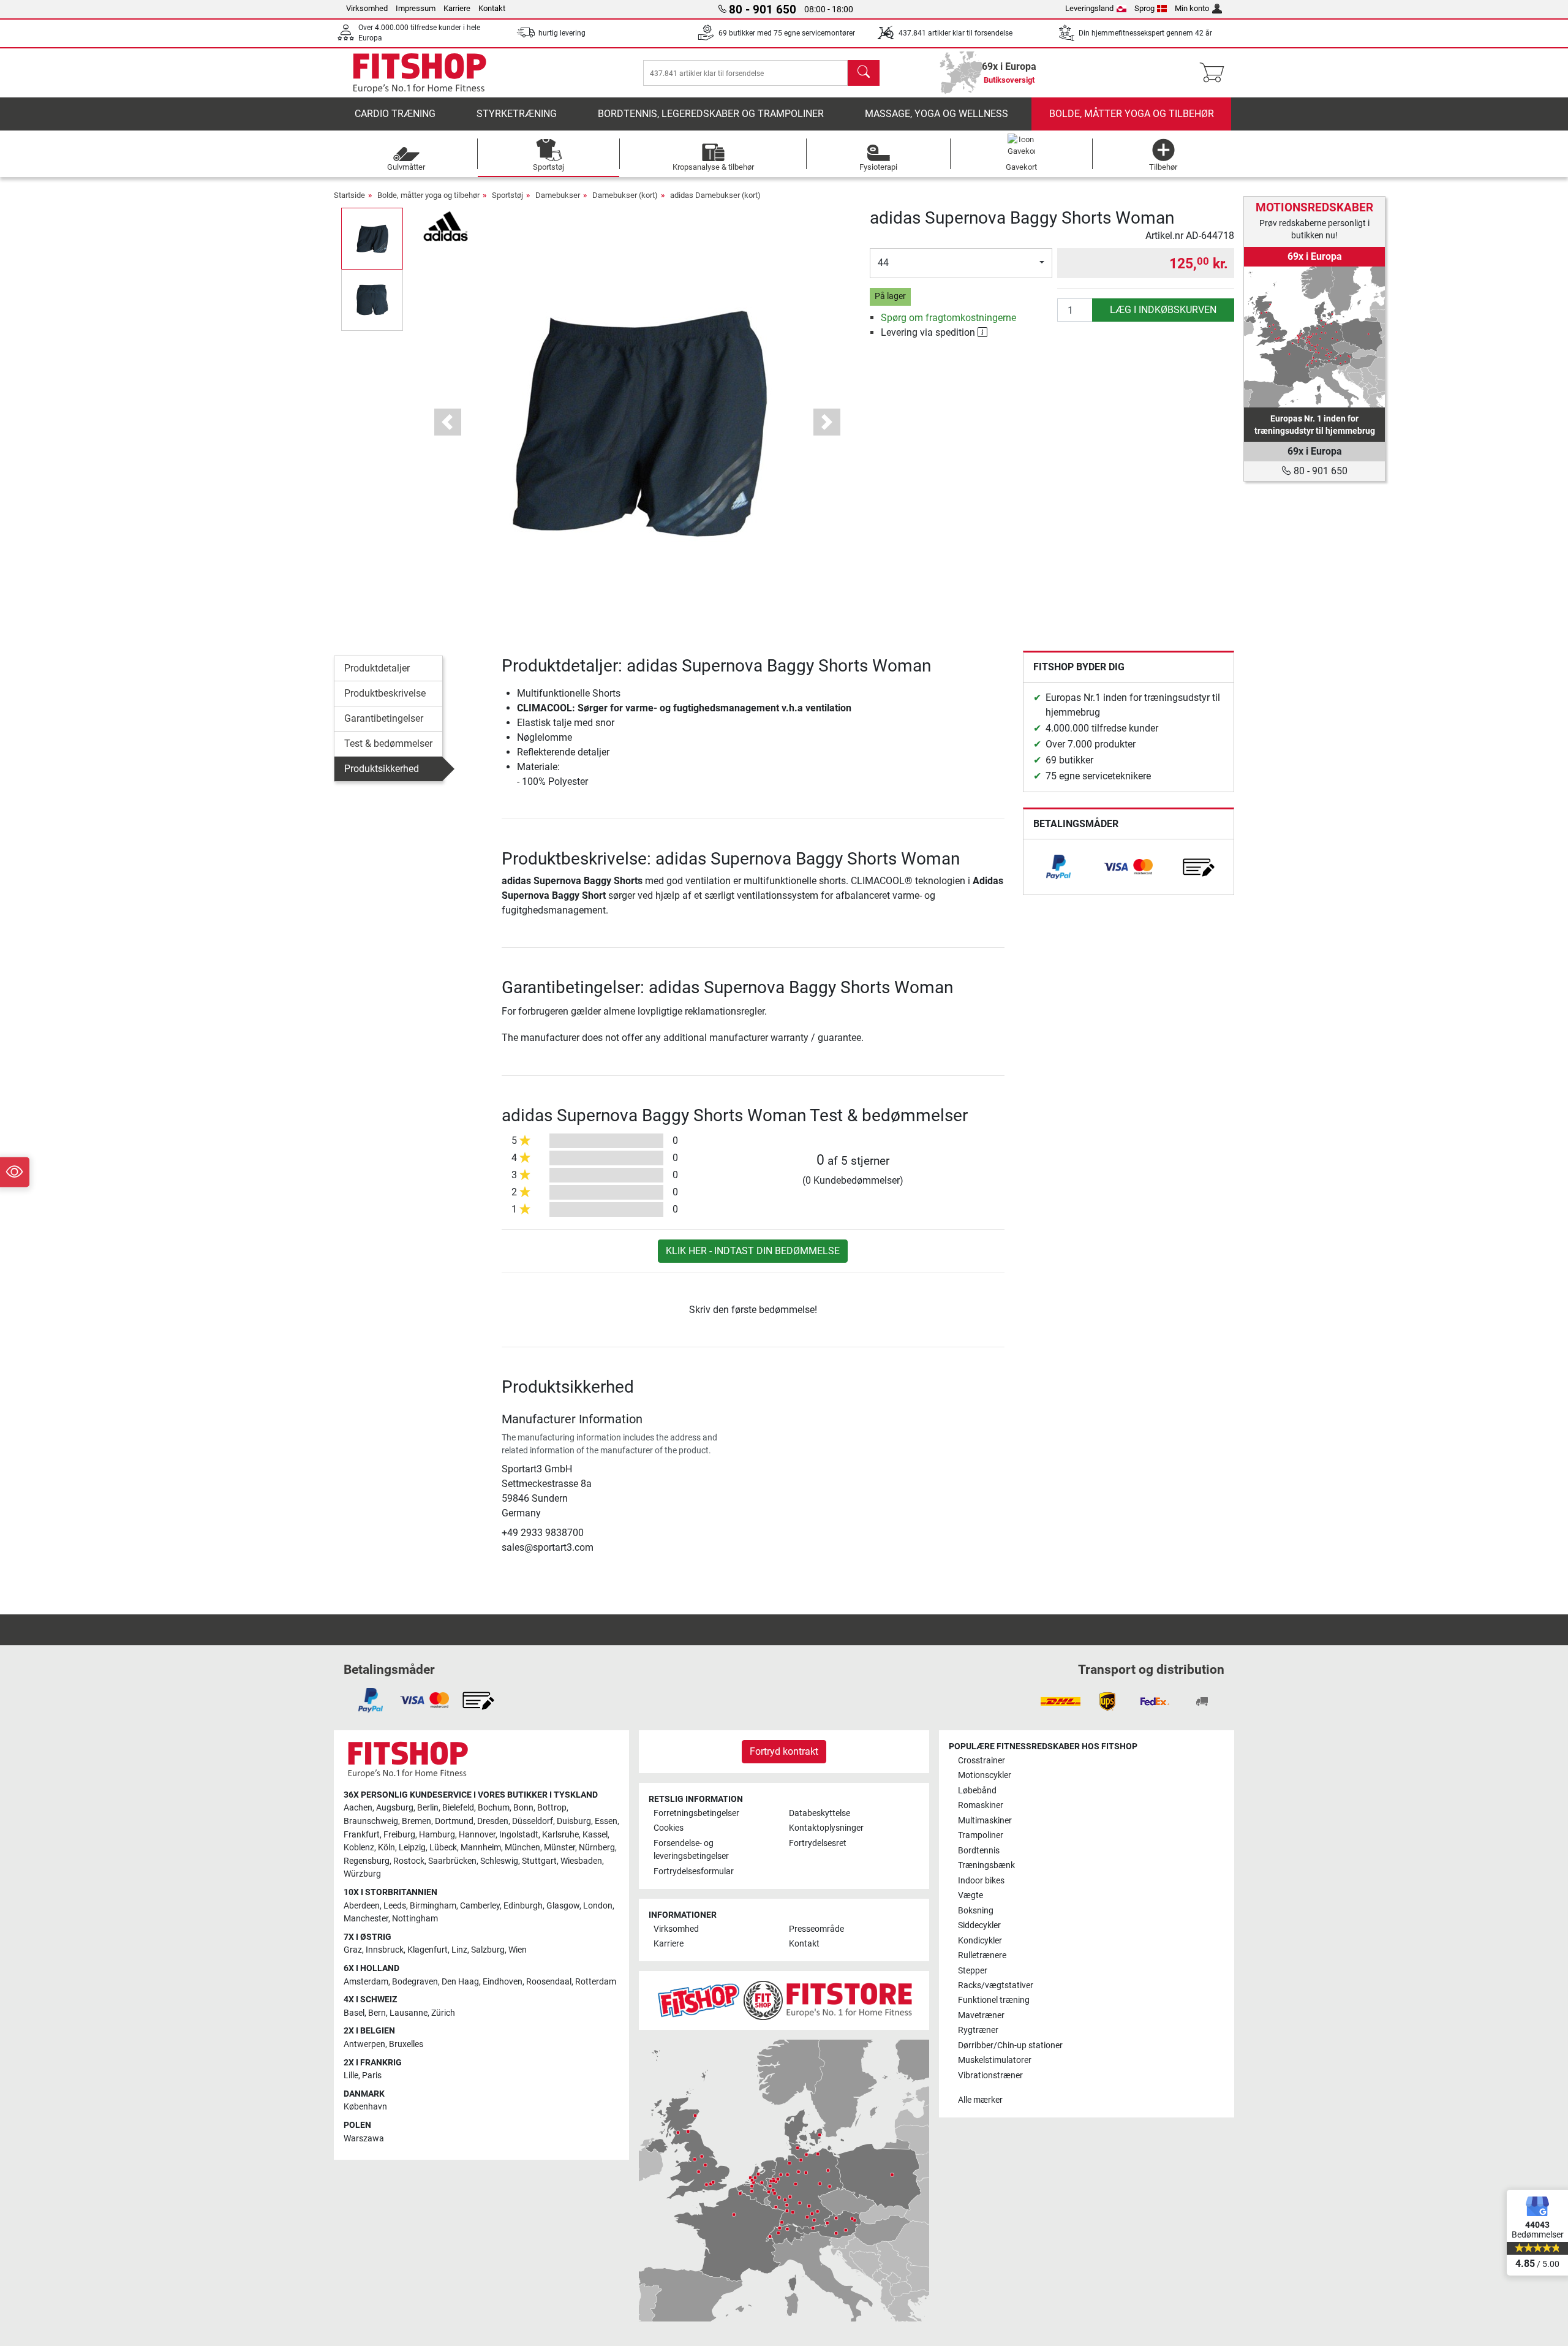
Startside (349, 195)
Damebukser (558, 195)
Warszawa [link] (364, 2139)
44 (883, 263)
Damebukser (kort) (625, 195)
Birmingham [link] (433, 1906)
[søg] (864, 73)
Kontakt (492, 8)
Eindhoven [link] (503, 1982)
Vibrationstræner (990, 2075)
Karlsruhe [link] (560, 1835)
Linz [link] (459, 1950)
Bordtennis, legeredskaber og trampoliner (711, 114)
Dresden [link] (493, 1821)
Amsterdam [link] (366, 1982)
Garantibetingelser (384, 718)
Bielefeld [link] (458, 1808)
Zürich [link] (443, 2013)
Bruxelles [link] (406, 2044)
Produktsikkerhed (382, 769)
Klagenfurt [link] (428, 1950)
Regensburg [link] (367, 1861)
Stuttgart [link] (539, 1861)
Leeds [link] (395, 1906)
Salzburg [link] (488, 1950)
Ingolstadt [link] (519, 1835)
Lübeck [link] (443, 1848)
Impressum (416, 8)
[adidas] (446, 225)
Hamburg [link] (437, 1835)
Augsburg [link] (395, 1808)
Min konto (1192, 8)
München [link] (522, 1848)
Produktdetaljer (377, 668)
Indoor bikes (981, 1881)
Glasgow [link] (563, 1906)
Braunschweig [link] (371, 1821)
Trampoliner (981, 1835)
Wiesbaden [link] (581, 1861)
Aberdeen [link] (362, 1906)
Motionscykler (985, 1775)
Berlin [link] (428, 1808)
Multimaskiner (985, 1821)
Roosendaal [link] (549, 1982)
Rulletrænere (982, 1955)
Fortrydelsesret (818, 1843)
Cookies (669, 1828)
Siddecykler (979, 1925)
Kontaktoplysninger (826, 1828)
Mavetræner (981, 2015)
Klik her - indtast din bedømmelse (753, 1251)
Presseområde (816, 1929)
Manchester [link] (366, 1919)
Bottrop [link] (552, 1808)
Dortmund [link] (454, 1821)
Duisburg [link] (574, 1821)
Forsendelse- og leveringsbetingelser (691, 1850)
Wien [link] (518, 1950)
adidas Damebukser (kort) (715, 195)
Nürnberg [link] (597, 1848)
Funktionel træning (994, 2000)
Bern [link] (377, 2013)
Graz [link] (353, 1950)
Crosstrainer (982, 1761)
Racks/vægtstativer (996, 1985)
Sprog (1144, 8)
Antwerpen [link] (364, 2044)
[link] (1058, 867)
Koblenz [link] (359, 1848)
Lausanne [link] (409, 2013)
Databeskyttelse (820, 1813)
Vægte (971, 1895)
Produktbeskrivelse (385, 693)
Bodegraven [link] (415, 1982)
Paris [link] (372, 2075)
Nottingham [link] (415, 1919)
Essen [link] (606, 1821)
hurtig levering (562, 33)
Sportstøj (507, 195)
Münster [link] (560, 1848)
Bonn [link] (523, 1808)
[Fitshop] (420, 72)
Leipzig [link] (412, 1848)
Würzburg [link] (362, 1874)
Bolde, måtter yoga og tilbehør (1132, 114)
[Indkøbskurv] (1216, 73)
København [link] (365, 2107)
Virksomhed (367, 8)
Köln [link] (386, 1848)
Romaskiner (981, 1805)
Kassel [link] (595, 1835)
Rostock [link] (409, 1861)
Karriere (457, 8)
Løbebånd (977, 1791)
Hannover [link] (477, 1835)
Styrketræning (517, 114)
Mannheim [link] (481, 1848)
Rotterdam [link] (596, 1982)
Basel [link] (354, 2013)
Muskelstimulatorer (995, 2060)
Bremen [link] (417, 1821)
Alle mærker (980, 2100)
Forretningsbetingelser (696, 1813)
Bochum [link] (494, 1808)
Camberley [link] (480, 1906)
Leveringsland (1089, 8)
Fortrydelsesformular (694, 1871)
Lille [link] (351, 2075)
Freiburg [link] (399, 1835)
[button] (372, 238)
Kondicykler (980, 1941)
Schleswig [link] (499, 1861)
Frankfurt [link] (362, 1835)
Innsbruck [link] (385, 1950)
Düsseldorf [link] (533, 1821)
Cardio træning (395, 114)
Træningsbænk (986, 1865)
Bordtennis (979, 1851)
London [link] (598, 1906)
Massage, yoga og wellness (937, 114)
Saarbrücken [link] (452, 1861)
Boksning (976, 1911)
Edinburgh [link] (523, 1906)
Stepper (973, 1971)
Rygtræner (978, 2030)
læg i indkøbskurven (1163, 310)
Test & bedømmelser (388, 744)
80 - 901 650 (1319, 471)
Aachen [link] (358, 1808)
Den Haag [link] (460, 1982)
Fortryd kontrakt (784, 1751)
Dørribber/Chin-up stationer (1010, 2045)
